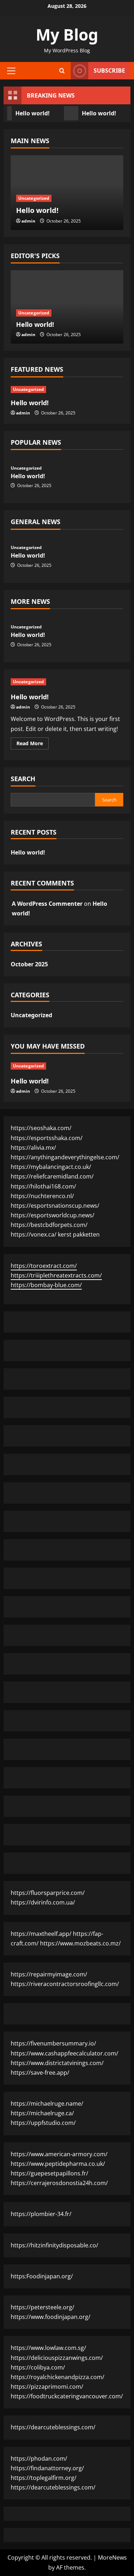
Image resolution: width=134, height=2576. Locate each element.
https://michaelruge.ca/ (42, 2113)
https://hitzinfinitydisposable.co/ (54, 2245)
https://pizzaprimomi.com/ (47, 2387)
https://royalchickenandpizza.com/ (58, 2377)
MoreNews (112, 2557)
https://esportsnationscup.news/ (55, 1206)
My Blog (67, 35)
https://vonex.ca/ (34, 1234)
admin (28, 221)
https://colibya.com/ (38, 2367)
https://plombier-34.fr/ (41, 2214)
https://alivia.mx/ (33, 1148)
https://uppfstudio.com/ (43, 2123)
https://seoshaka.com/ (41, 1128)
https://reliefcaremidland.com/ (52, 1176)
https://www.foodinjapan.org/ (51, 2317)
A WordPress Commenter (47, 904)
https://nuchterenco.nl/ (42, 1196)
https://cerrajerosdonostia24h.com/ (59, 2183)
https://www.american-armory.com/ (59, 2154)
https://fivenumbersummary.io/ (53, 2043)
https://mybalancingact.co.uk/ (51, 1167)
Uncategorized (34, 198)
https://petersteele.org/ (43, 2307)
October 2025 (29, 964)
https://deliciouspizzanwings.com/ (57, 2358)
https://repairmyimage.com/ (49, 1974)
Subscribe (109, 70)
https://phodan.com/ (39, 2459)
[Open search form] (62, 71)
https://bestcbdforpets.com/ (49, 1225)
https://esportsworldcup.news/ (53, 1215)
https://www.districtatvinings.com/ (57, 2063)
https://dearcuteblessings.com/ (53, 2427)
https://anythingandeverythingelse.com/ (65, 1157)
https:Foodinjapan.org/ (42, 2276)
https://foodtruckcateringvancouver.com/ (67, 2396)
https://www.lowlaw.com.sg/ (48, 2348)
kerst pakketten (79, 1234)
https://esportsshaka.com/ (47, 1138)
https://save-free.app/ (40, 2073)
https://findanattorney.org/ (47, 2468)
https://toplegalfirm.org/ (44, 2478)
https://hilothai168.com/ (43, 1186)
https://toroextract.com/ (44, 1266)
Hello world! (98, 113)
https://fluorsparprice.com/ (48, 1893)
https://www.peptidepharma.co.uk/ (58, 2164)
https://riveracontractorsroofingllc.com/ (65, 1984)
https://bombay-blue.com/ (46, 1285)
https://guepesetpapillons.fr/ (49, 2173)
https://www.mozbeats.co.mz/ (80, 1943)
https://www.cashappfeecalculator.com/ (64, 2053)
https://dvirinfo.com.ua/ (43, 1902)
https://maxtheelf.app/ (41, 1934)
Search (23, 779)
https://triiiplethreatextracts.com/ (56, 1275)
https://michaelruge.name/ (47, 2104)
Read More (33, 744)
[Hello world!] (67, 390)
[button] (11, 70)
